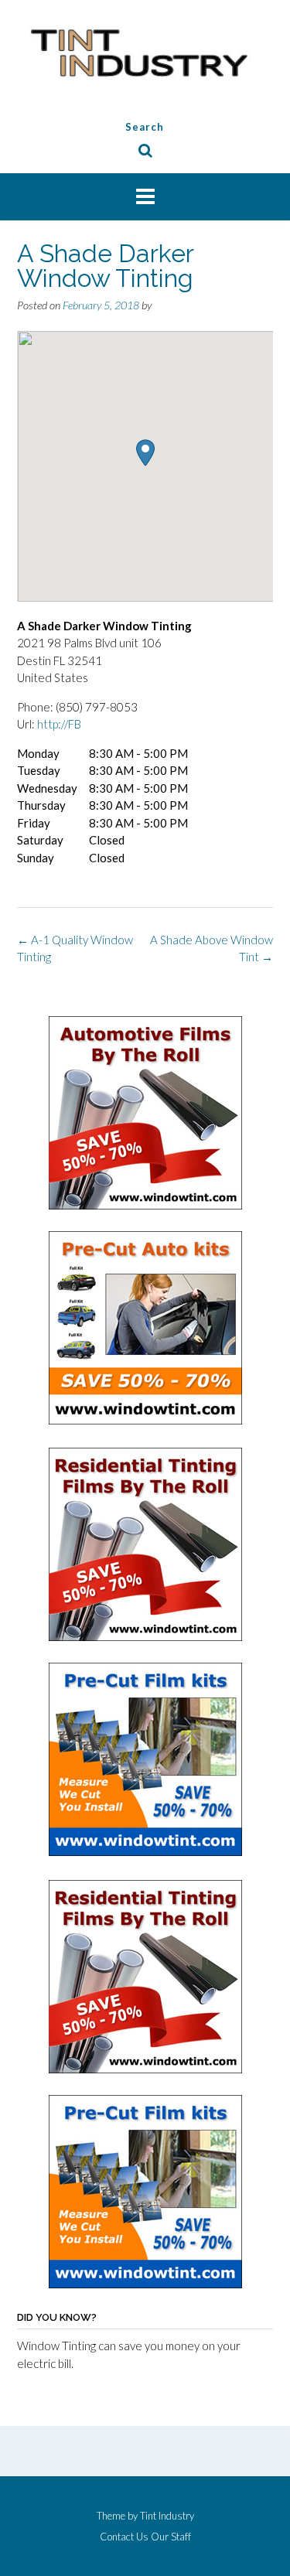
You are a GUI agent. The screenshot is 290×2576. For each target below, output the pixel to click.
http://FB (59, 724)
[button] (145, 453)
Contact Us (124, 2537)
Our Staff (171, 2537)
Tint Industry (167, 2516)
